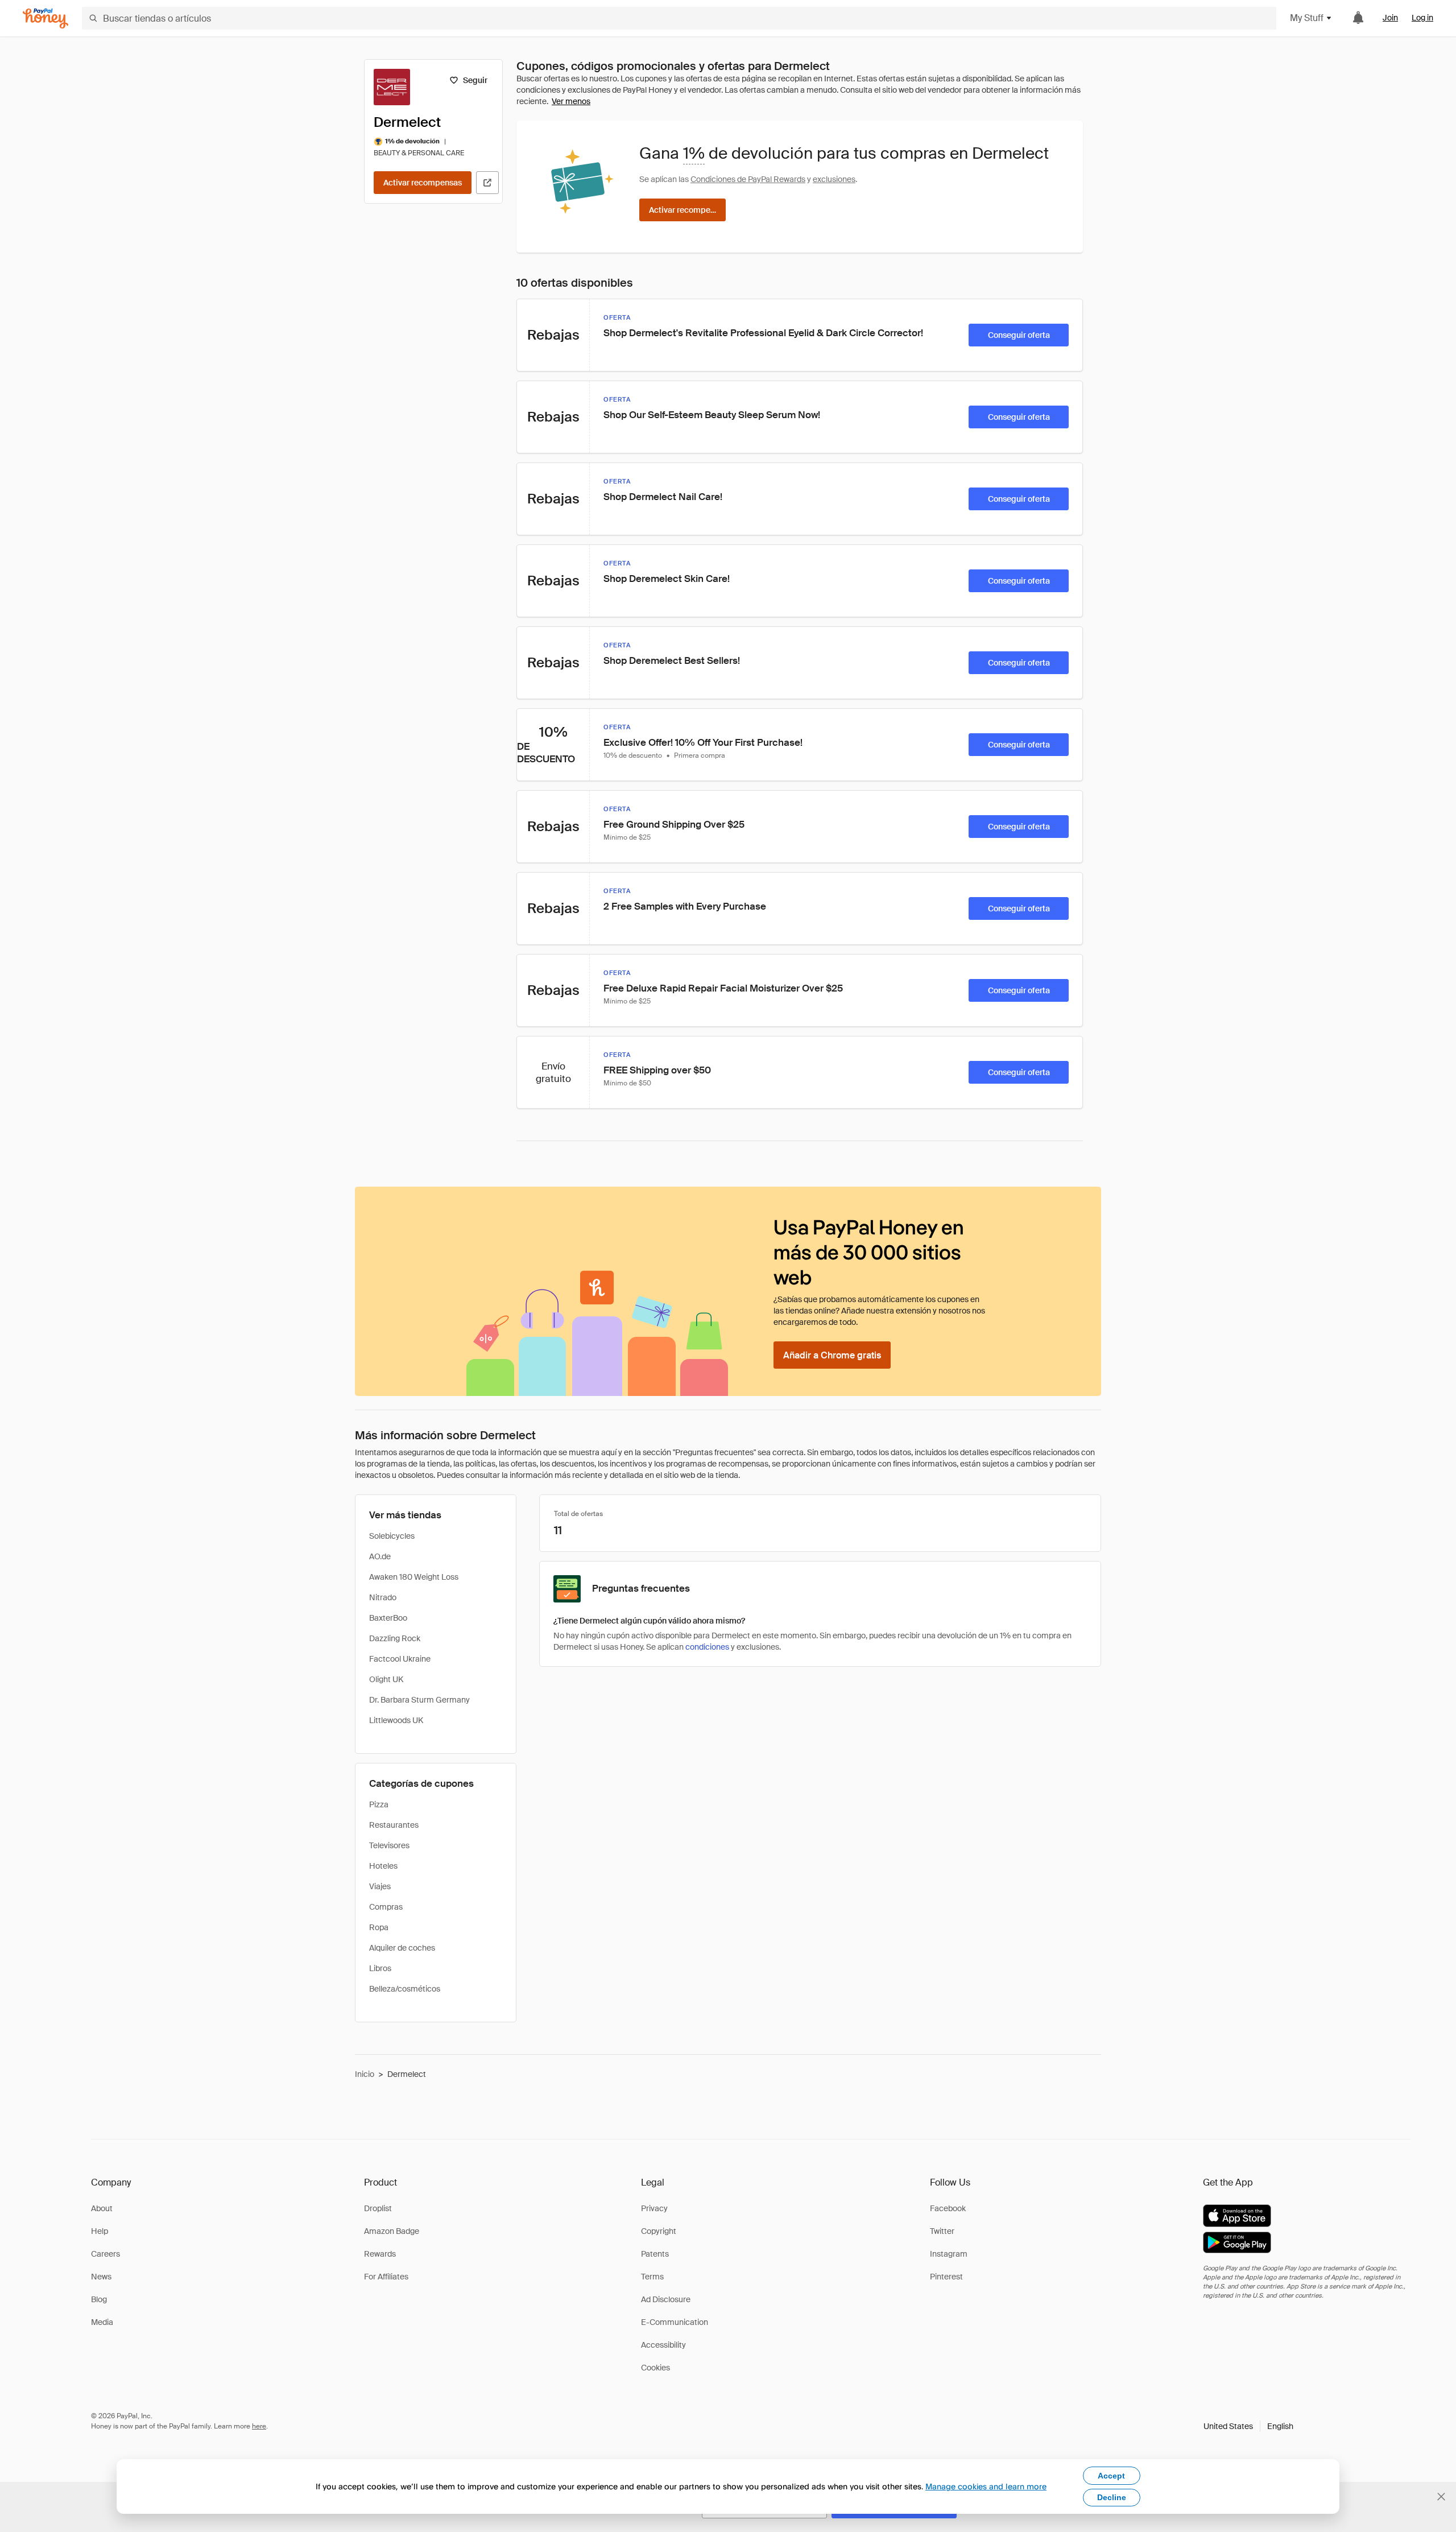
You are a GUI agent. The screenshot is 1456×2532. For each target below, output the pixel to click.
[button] (1248, 2426)
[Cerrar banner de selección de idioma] (1441, 2497)
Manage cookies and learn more (986, 2486)
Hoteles (383, 1866)
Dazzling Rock (395, 1638)
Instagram (949, 2254)
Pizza (379, 1804)
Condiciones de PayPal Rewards (748, 179)
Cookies (655, 2368)
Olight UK (386, 1679)
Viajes (380, 1886)
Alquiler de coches (402, 1948)
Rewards (380, 2254)
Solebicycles (392, 1536)
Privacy (654, 2208)
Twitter (942, 2231)
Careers (106, 2254)
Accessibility (663, 2345)
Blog (99, 2299)
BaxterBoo (388, 1618)
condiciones (707, 1647)
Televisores (389, 1845)
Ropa (379, 1927)
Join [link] (1390, 18)
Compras (386, 1907)
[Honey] (45, 18)
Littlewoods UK (396, 1720)
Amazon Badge (392, 2231)
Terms (652, 2277)
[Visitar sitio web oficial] (487, 183)
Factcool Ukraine (400, 1659)
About (102, 2208)
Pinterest (946, 2277)
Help (100, 2231)
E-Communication (675, 2322)
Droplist (378, 2208)
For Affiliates (386, 2277)
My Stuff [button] (1307, 18)
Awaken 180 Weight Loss (414, 1577)
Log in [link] (1422, 18)
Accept (1111, 2476)
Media (102, 2322)
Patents (655, 2254)
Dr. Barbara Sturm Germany (419, 1700)
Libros (380, 1968)
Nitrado (383, 1597)
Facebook (948, 2208)
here (259, 2426)
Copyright (659, 2231)
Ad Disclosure (666, 2299)
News (101, 2277)
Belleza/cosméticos (405, 1989)
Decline (1112, 2497)
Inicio (365, 2074)
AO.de (380, 1556)
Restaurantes (394, 1825)
